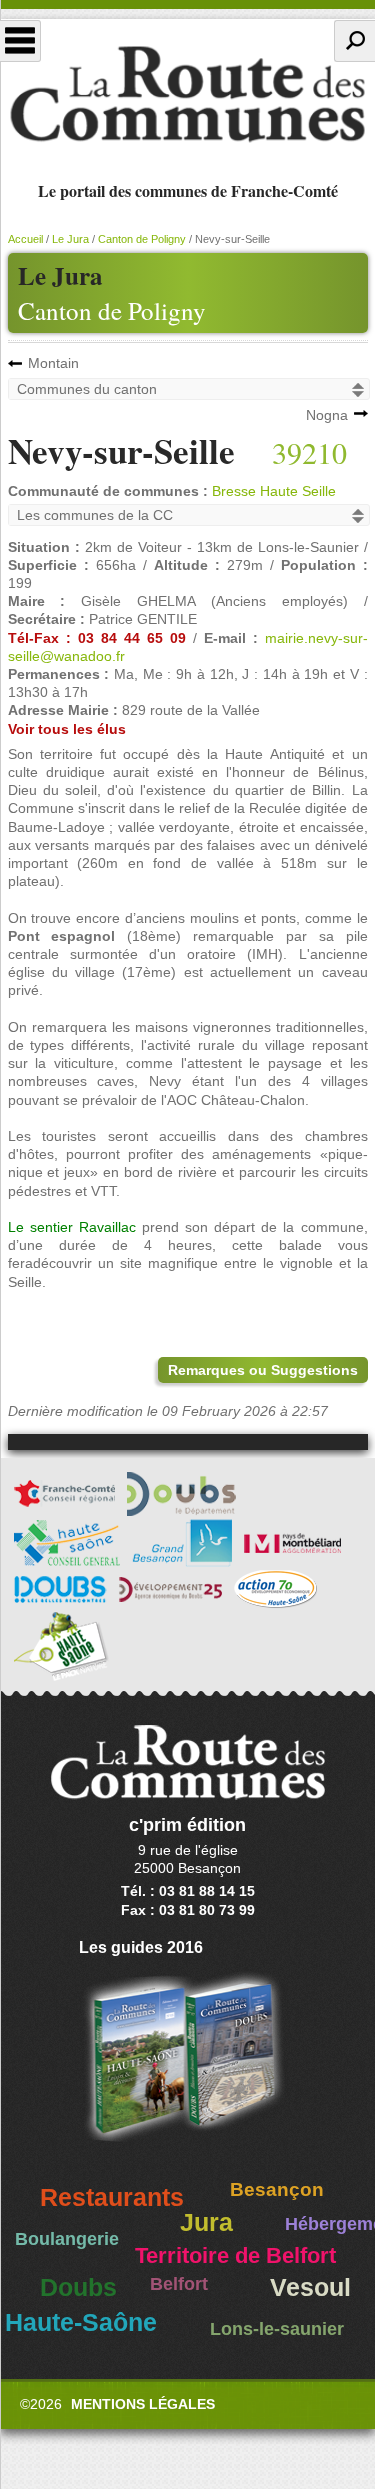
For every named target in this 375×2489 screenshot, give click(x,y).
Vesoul (310, 2287)
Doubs (78, 2287)
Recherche (354, 41)
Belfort (179, 2284)
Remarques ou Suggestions (263, 1370)
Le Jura (70, 239)
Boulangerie (67, 2239)
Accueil (25, 239)
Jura (206, 2222)
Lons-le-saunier (277, 2329)
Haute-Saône (81, 2322)
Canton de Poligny (112, 310)
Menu (20, 41)
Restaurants (112, 2197)
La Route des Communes (187, 94)
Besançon (277, 2189)
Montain (53, 363)
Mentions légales (143, 2404)
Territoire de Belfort (235, 2256)
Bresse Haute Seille (274, 491)
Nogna (327, 415)
